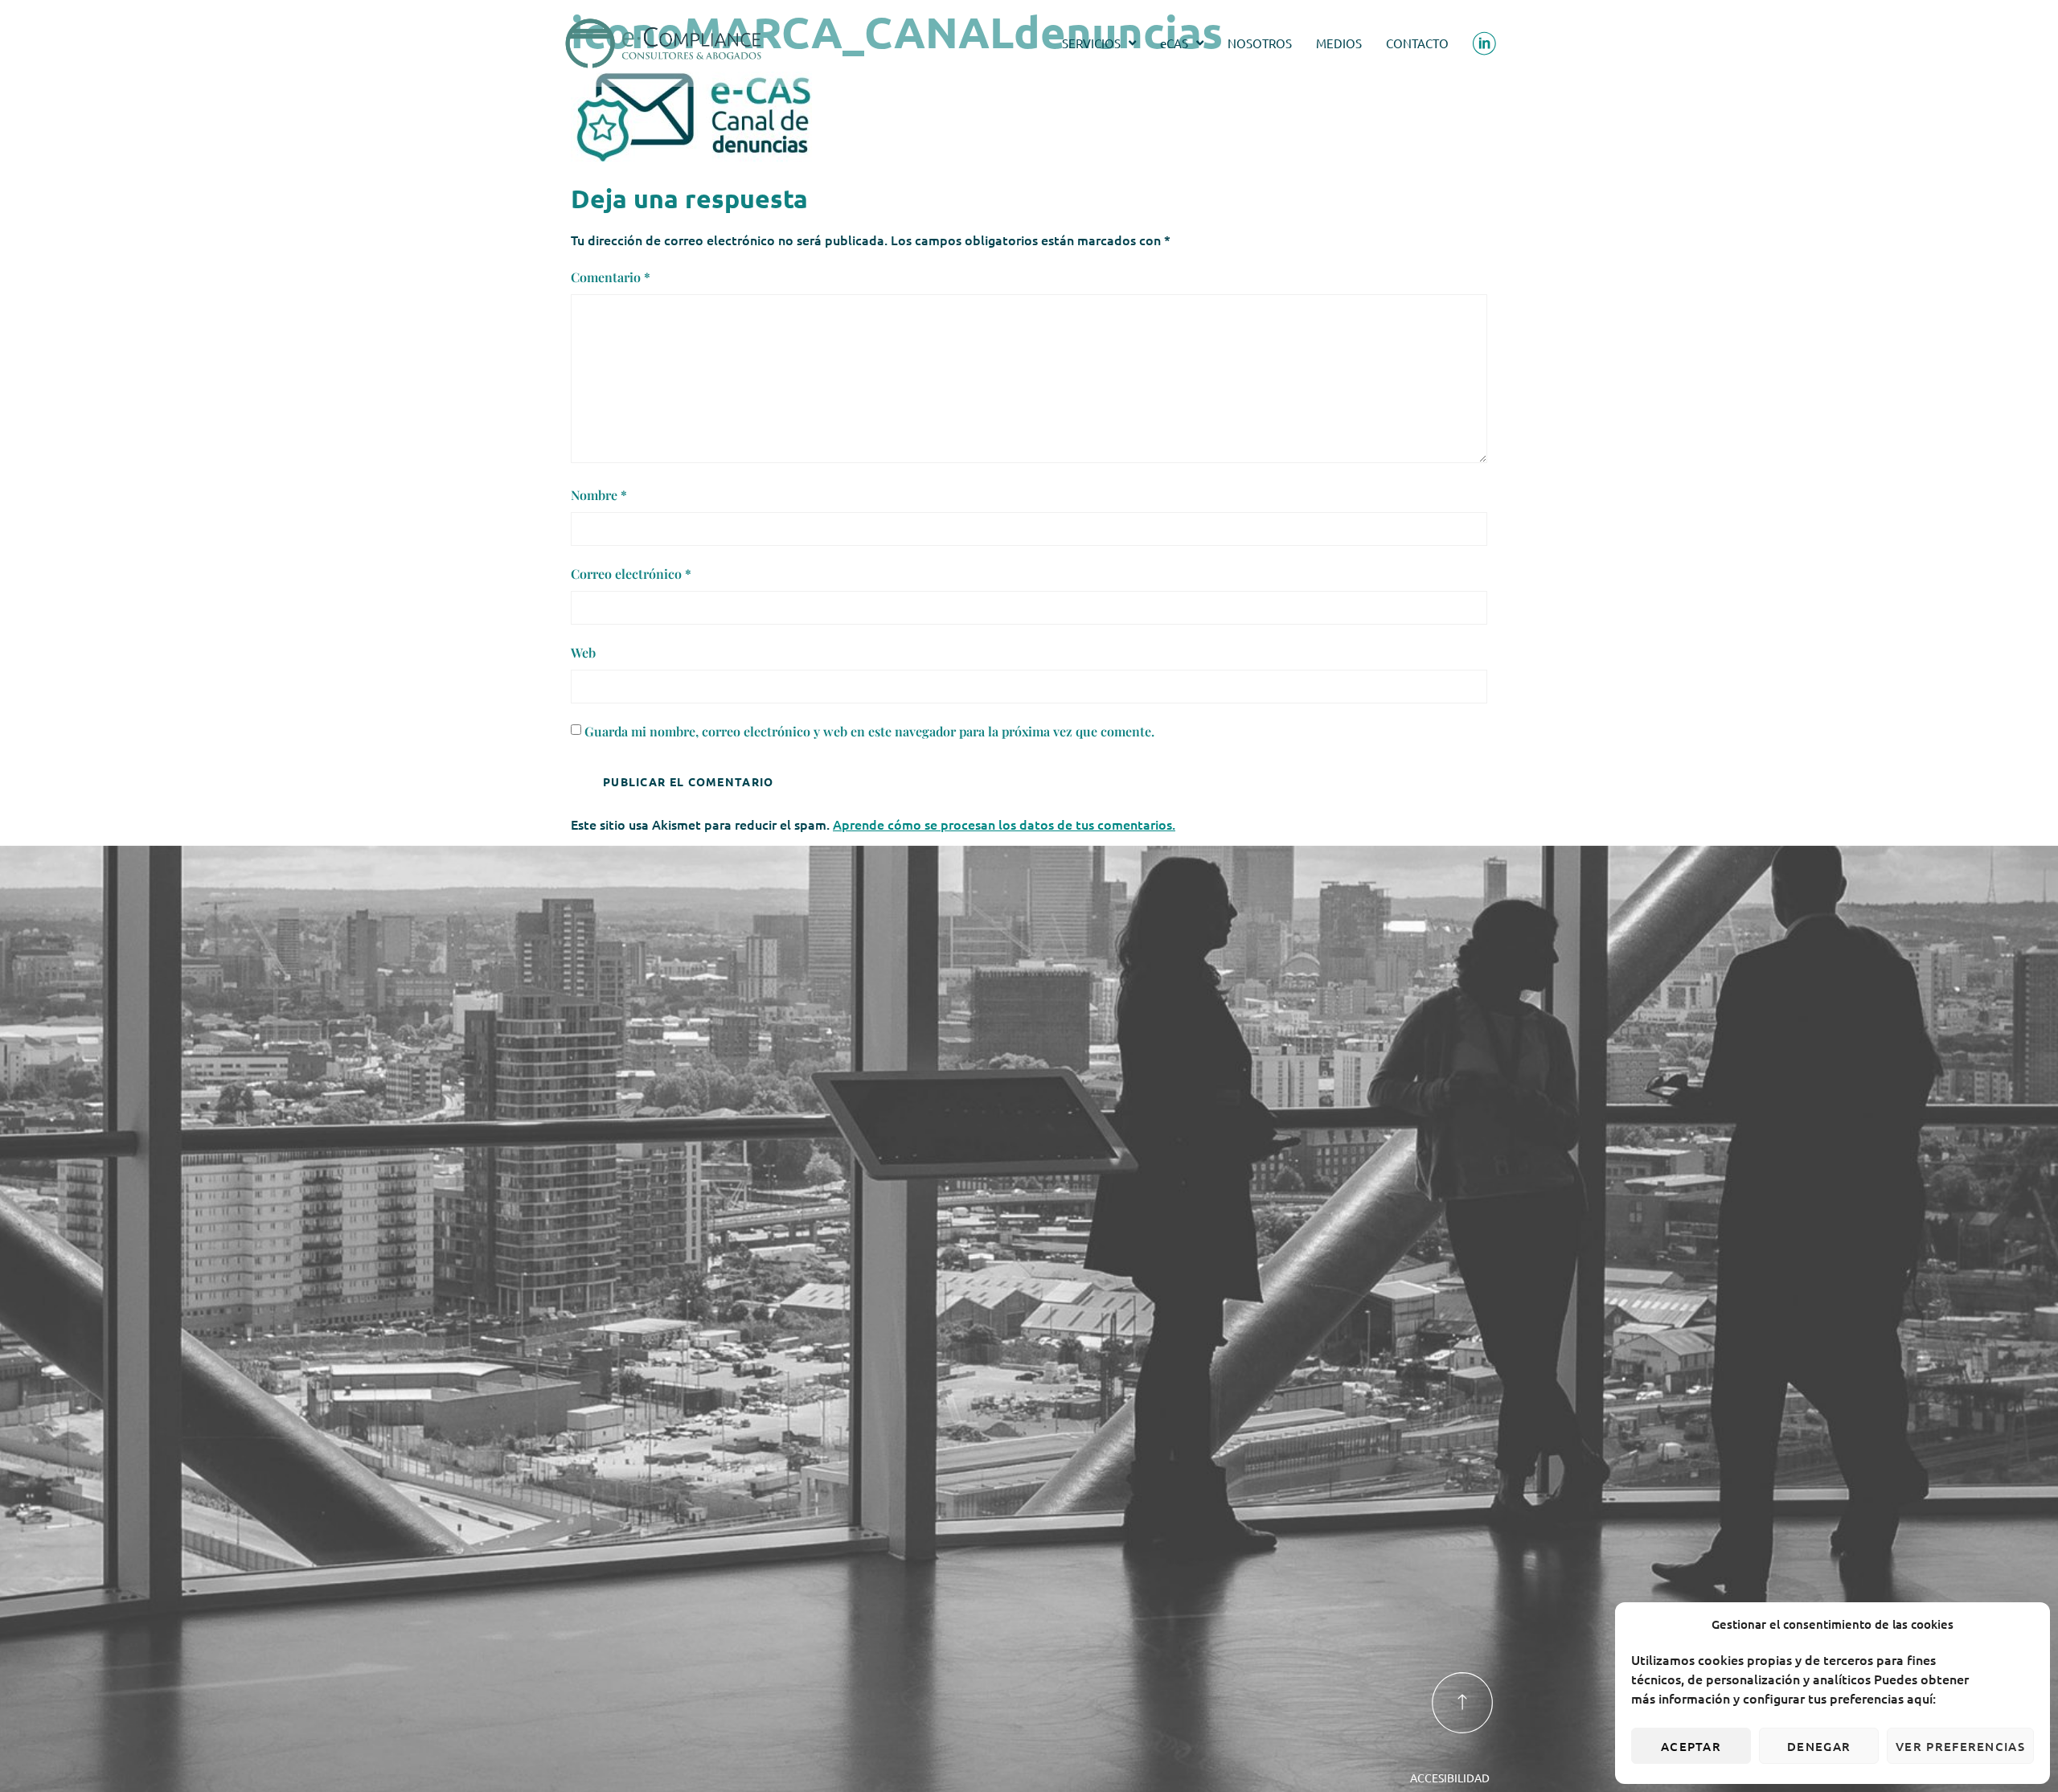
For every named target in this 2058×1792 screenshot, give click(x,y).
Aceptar (1691, 1746)
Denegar (1819, 1746)
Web (583, 652)
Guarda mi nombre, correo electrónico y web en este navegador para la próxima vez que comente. (869, 731)
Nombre (599, 495)
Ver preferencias (1960, 1746)
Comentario (611, 277)
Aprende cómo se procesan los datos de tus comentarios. (1004, 824)
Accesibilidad (1450, 1778)
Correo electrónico (631, 574)
